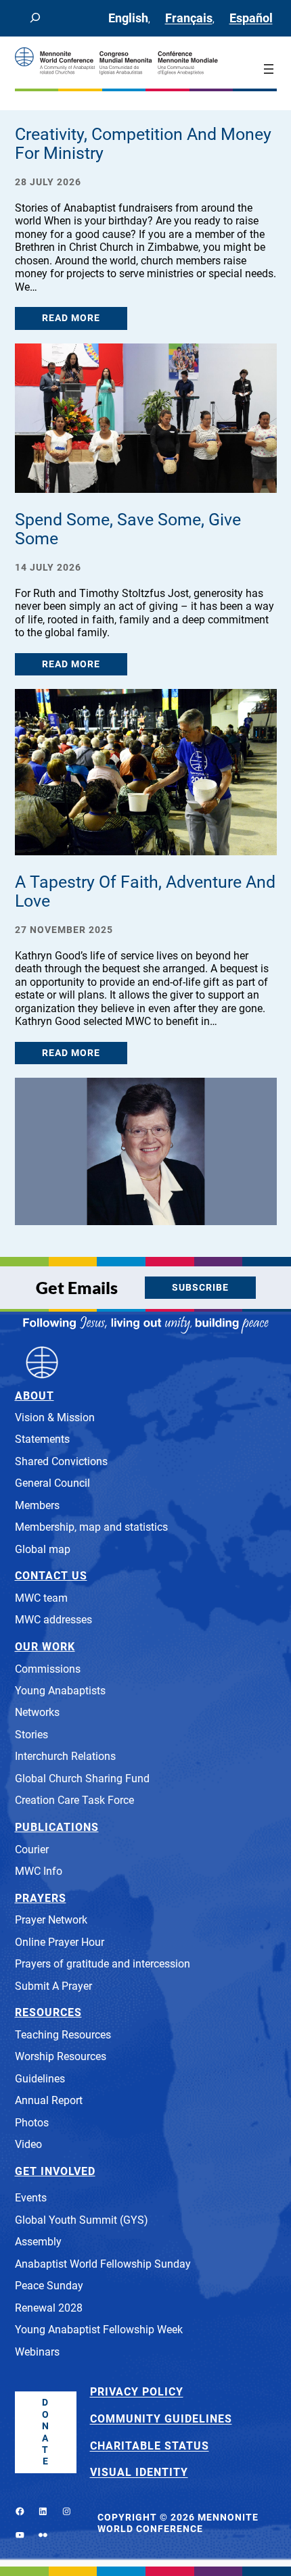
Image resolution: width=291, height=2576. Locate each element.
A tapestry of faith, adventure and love (145, 892)
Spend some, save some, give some (128, 529)
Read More (71, 318)
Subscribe (200, 1288)
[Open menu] (269, 69)
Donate (46, 2432)
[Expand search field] (35, 18)
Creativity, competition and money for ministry (143, 144)
